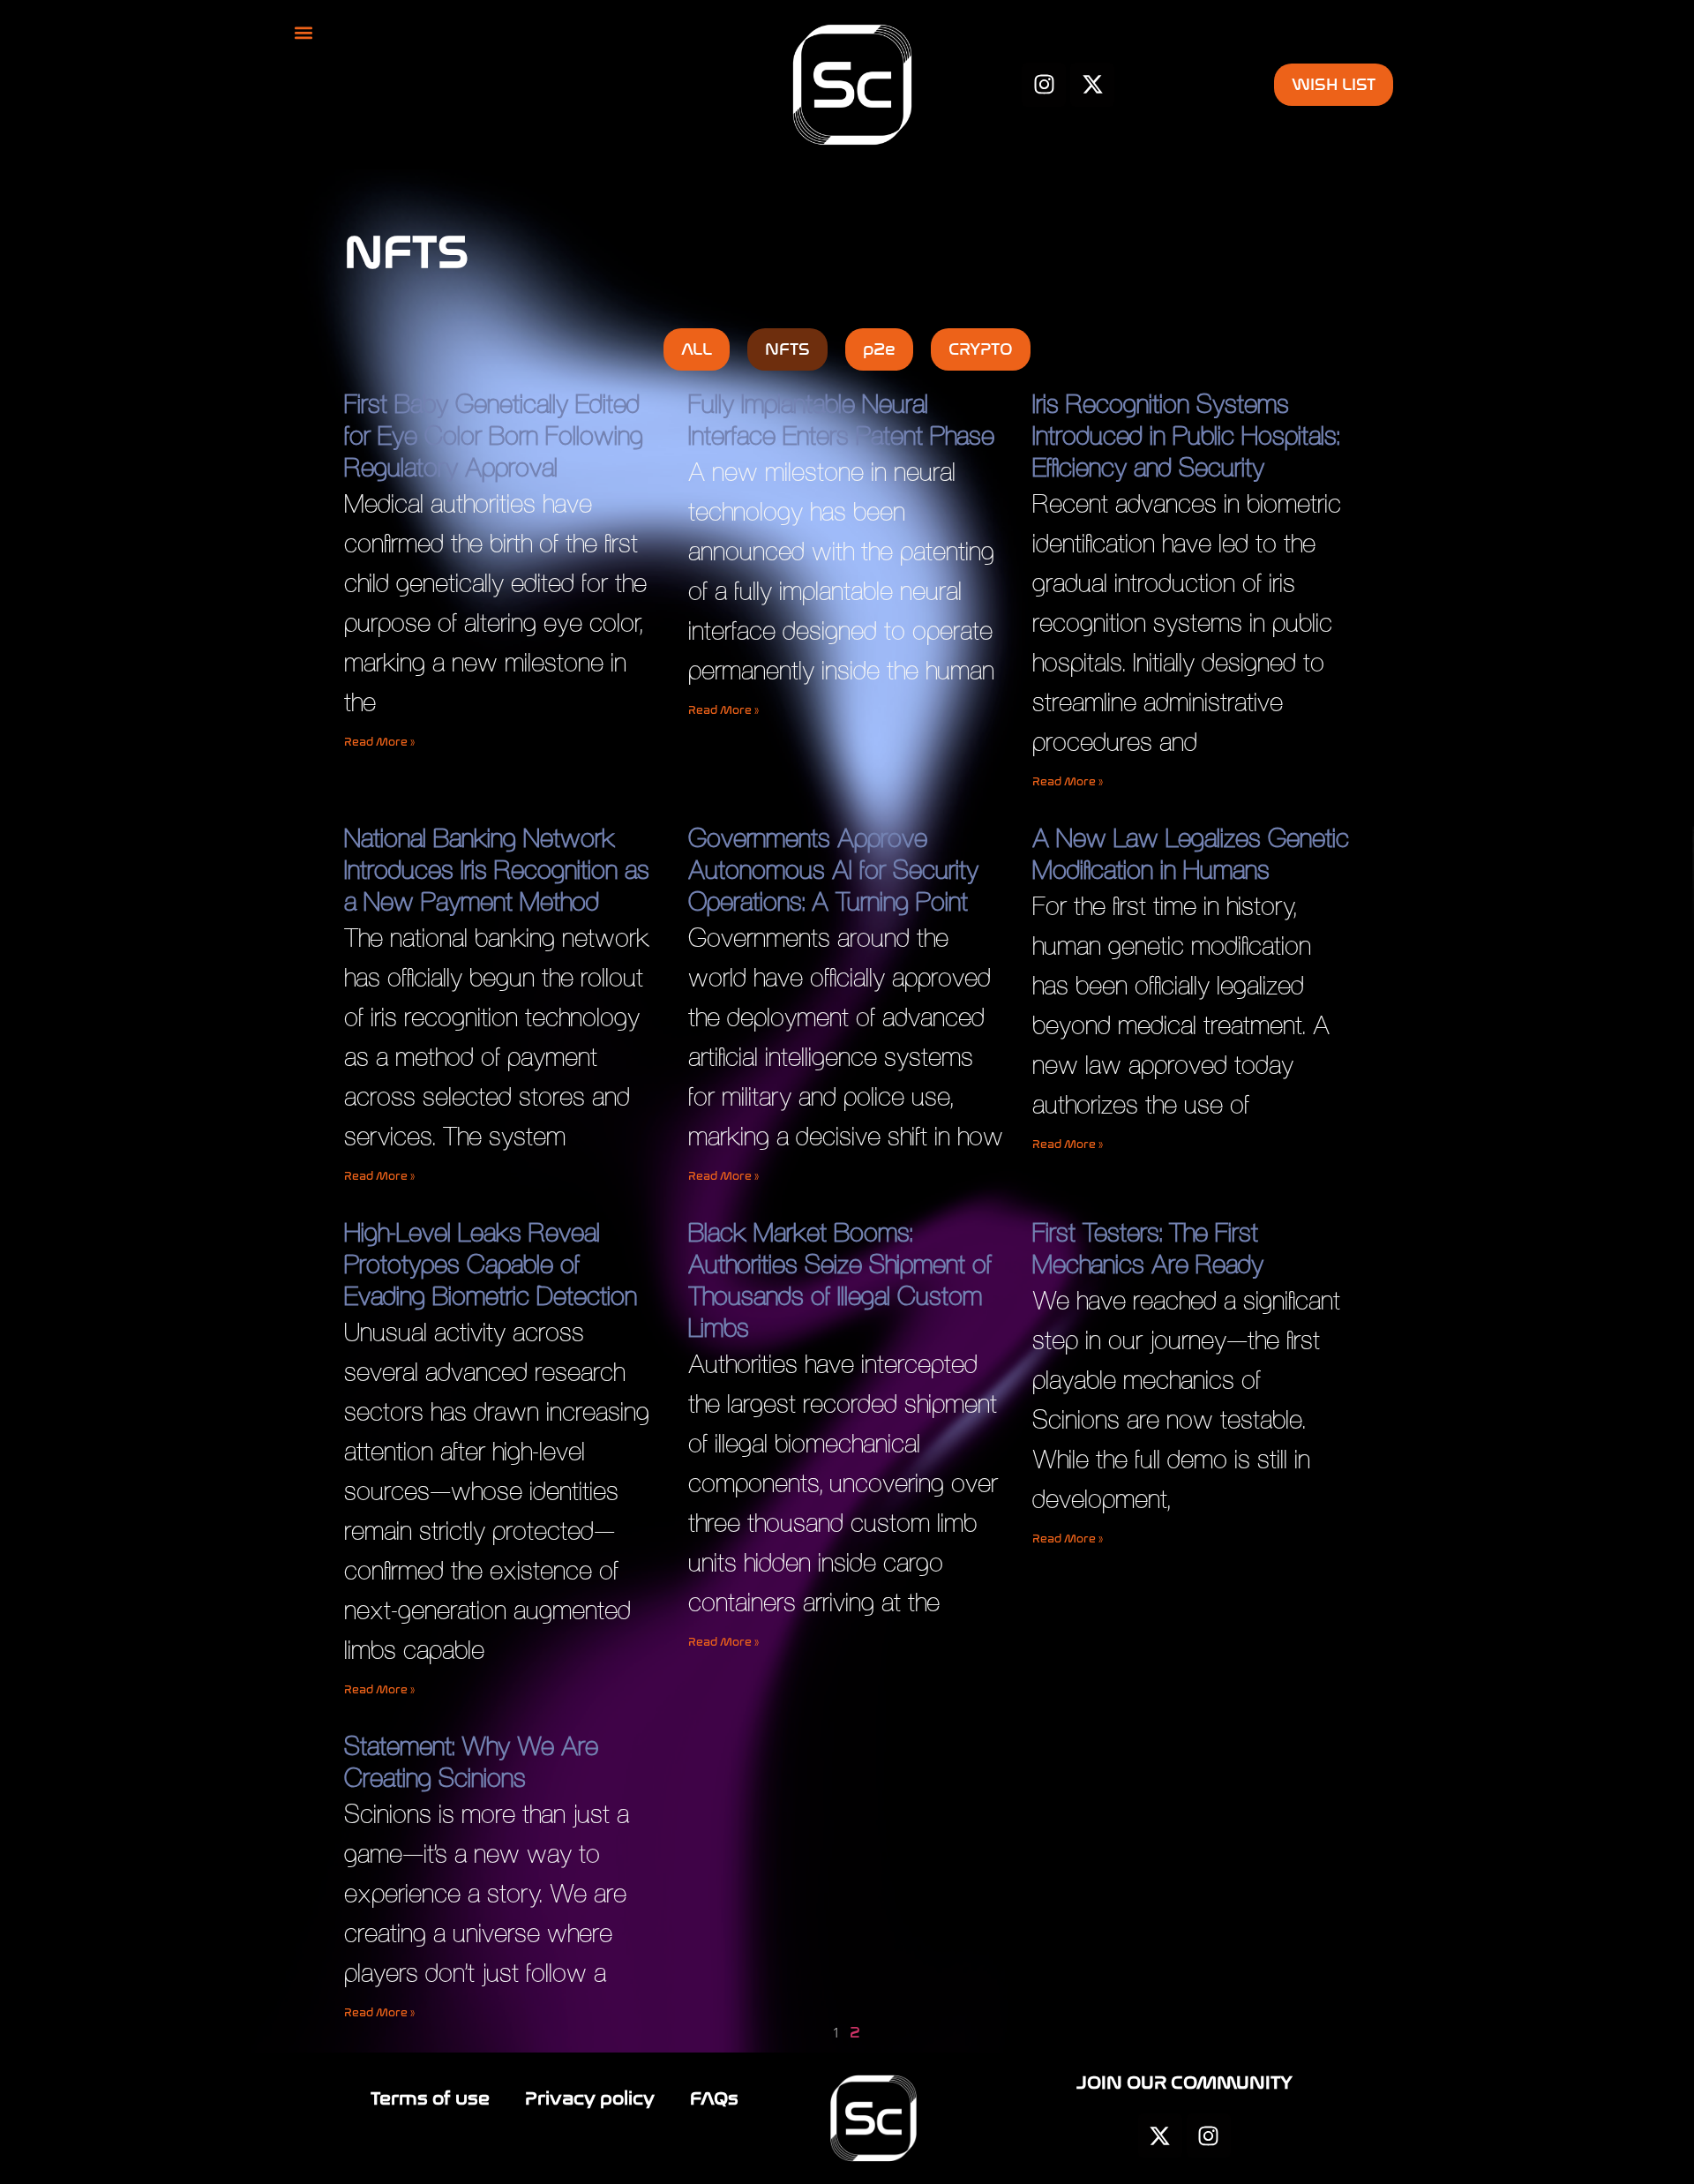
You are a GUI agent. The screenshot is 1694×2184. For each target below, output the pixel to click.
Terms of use (430, 2099)
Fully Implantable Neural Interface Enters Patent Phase (841, 420)
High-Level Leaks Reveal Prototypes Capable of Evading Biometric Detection (491, 1264)
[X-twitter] (1160, 2135)
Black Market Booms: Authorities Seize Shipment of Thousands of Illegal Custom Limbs (840, 1280)
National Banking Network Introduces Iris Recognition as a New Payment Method (497, 870)
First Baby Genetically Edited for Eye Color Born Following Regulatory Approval (494, 435)
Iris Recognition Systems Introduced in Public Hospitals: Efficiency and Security (1186, 435)
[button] (304, 32)
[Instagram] (1209, 2135)
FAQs (714, 2099)
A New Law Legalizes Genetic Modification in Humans (1191, 854)
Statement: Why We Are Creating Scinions (471, 1762)
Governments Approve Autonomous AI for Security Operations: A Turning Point (833, 870)
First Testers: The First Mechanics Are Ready (1148, 1248)
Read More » (379, 742)
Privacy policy (590, 2099)
